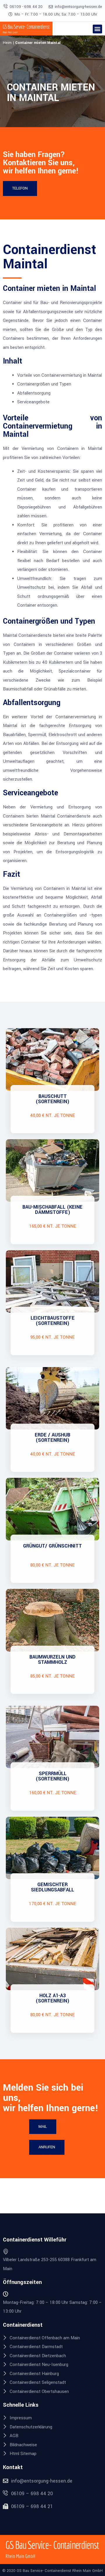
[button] (97, 29)
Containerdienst (23, 2325)
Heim (7, 43)
